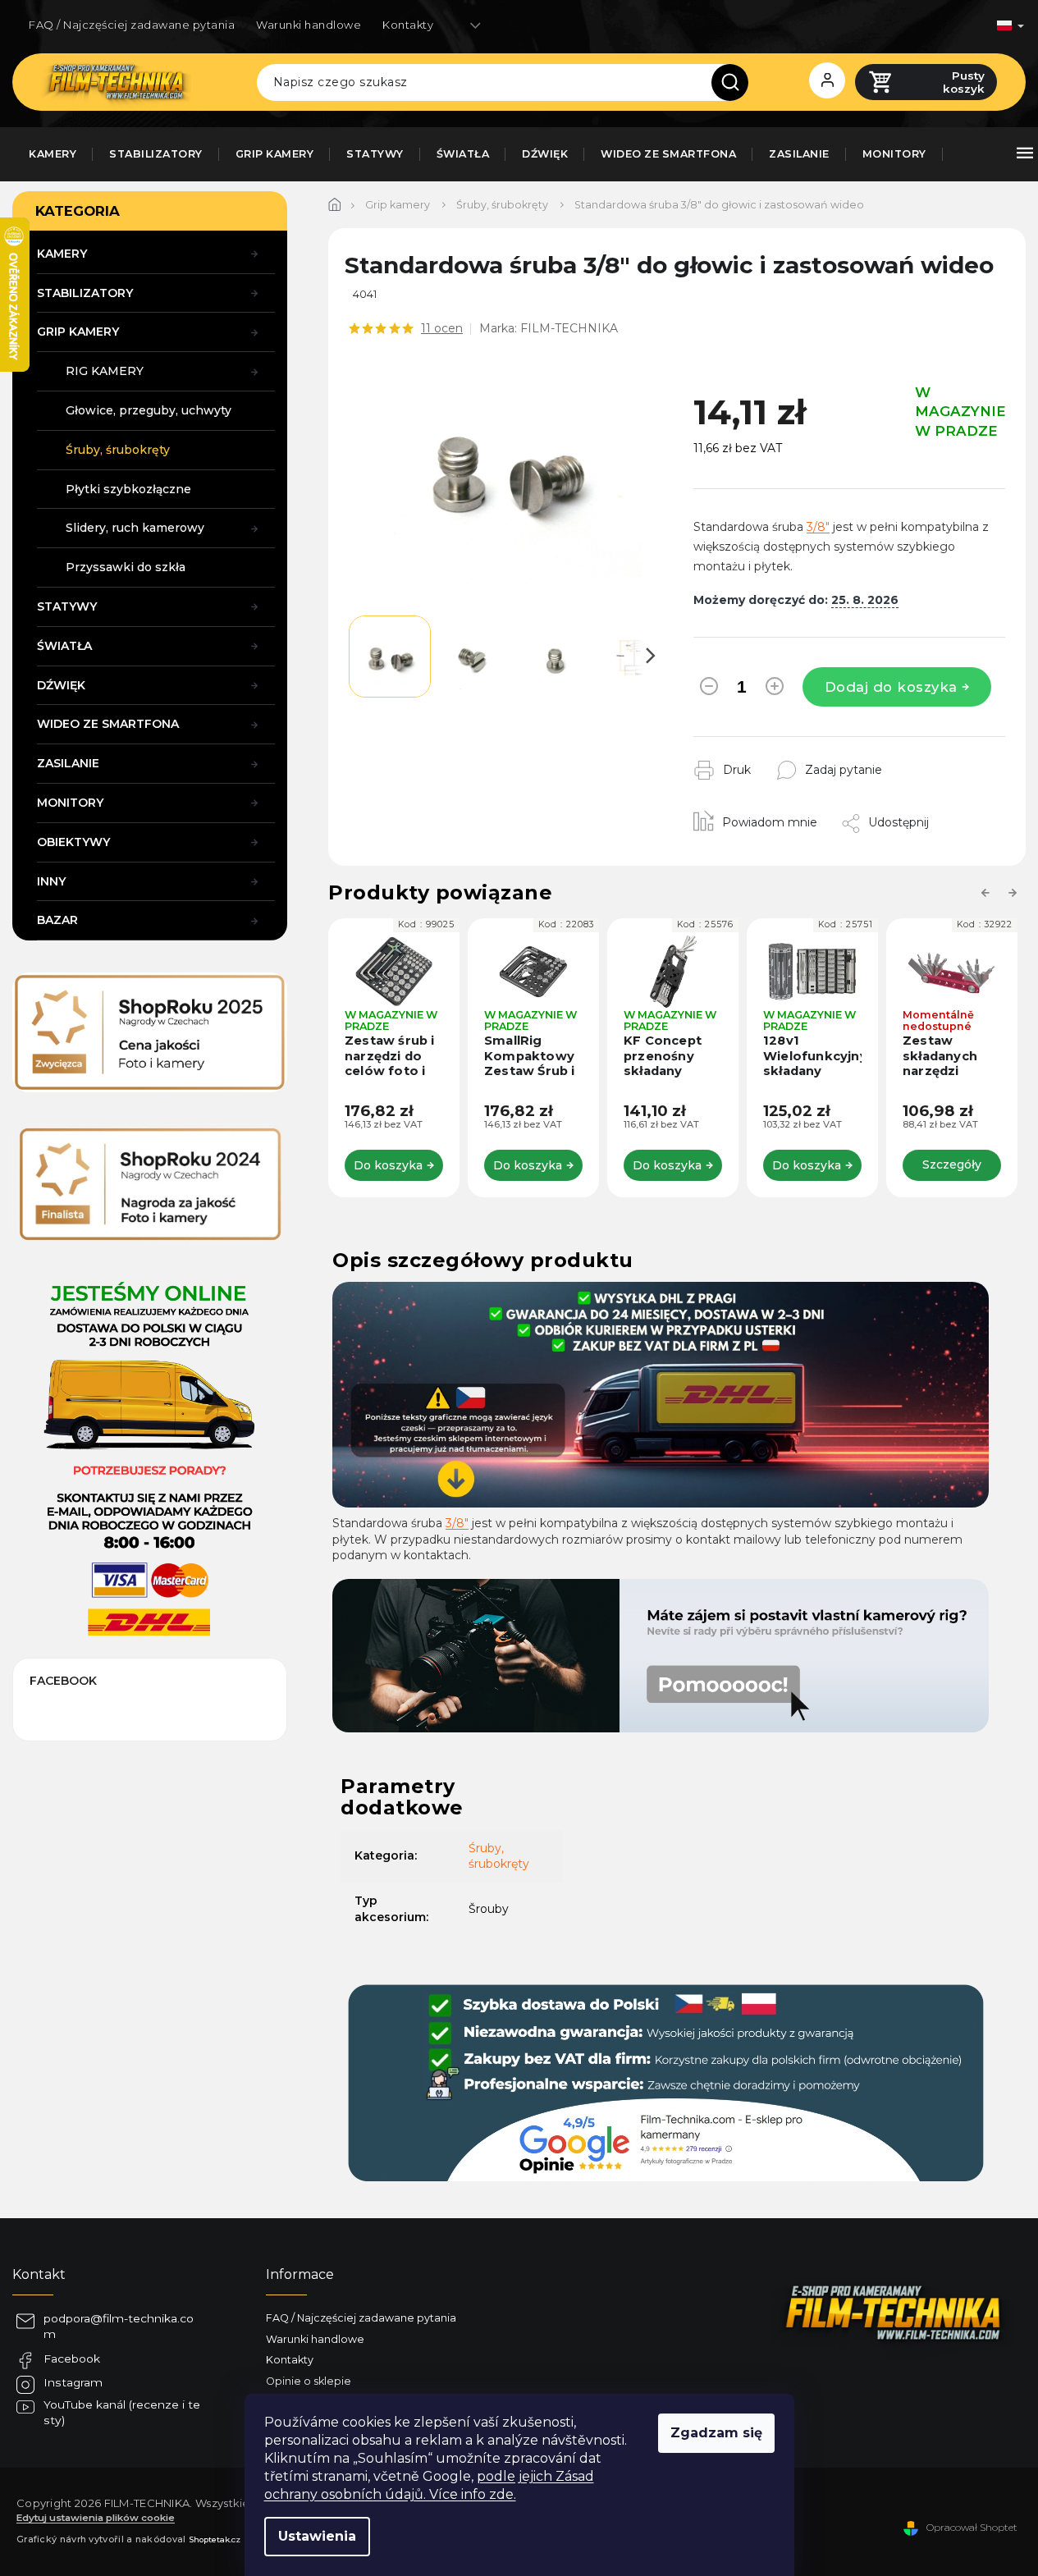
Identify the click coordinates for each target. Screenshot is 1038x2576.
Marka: (549, 328)
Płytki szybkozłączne (128, 489)
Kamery (62, 254)
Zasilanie (68, 763)
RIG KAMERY (105, 371)
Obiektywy (73, 842)
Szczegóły (952, 1164)
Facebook (72, 2359)
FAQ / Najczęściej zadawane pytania (132, 25)
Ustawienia (317, 2536)
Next (1015, 893)
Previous (988, 893)
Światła (64, 646)
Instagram (73, 2382)
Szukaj (736, 82)
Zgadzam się (716, 2433)
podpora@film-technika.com (119, 2326)
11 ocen (442, 328)
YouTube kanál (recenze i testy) (122, 2412)
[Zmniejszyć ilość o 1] (709, 689)
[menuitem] (53, 154)
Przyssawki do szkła (126, 567)
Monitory (70, 803)
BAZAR (57, 920)
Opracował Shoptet (972, 2527)
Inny (51, 881)
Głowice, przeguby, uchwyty (149, 410)
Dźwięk (61, 685)
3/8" (818, 527)
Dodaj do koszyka (891, 687)
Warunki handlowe (309, 25)
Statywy (67, 606)
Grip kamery (78, 332)
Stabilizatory (85, 293)
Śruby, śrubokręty (118, 450)
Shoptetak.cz (215, 2539)
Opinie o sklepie (309, 2381)
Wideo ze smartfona (108, 724)
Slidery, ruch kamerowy (135, 528)
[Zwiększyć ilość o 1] (775, 689)
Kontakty (408, 25)
